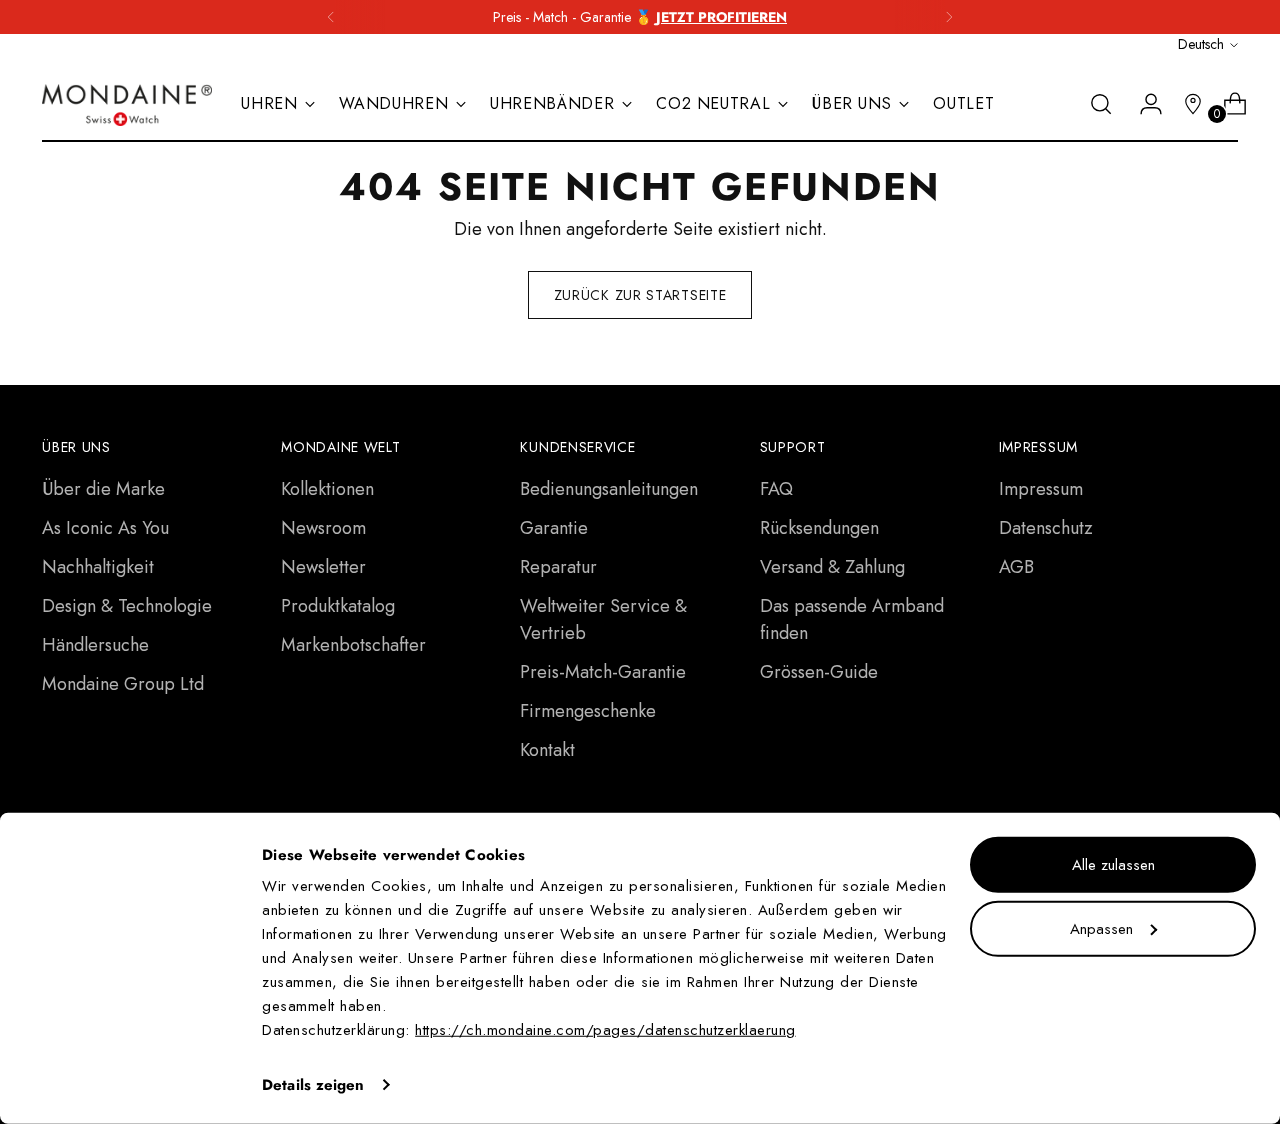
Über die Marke (103, 489)
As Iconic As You (105, 528)
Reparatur (558, 567)
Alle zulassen (1113, 865)
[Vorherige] (331, 17)
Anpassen (1101, 928)
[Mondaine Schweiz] (127, 105)
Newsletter (323, 567)
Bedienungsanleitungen (609, 489)
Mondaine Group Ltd (123, 684)
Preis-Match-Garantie (603, 672)
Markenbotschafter (353, 645)
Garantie (554, 528)
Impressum (1041, 489)
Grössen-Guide (819, 672)
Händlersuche (95, 645)
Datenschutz (1046, 528)
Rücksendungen (819, 528)
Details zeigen (313, 1085)
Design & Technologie (127, 606)
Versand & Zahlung (832, 567)
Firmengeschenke (588, 711)
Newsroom (323, 528)
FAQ (776, 489)
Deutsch (1201, 44)
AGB (1016, 567)
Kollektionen (327, 489)
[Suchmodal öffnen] (1101, 104)
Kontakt (547, 750)
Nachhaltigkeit (98, 567)
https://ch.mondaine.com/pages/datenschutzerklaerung (605, 1030)
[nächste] (949, 17)
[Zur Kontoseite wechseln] (1143, 104)
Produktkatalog (338, 606)
